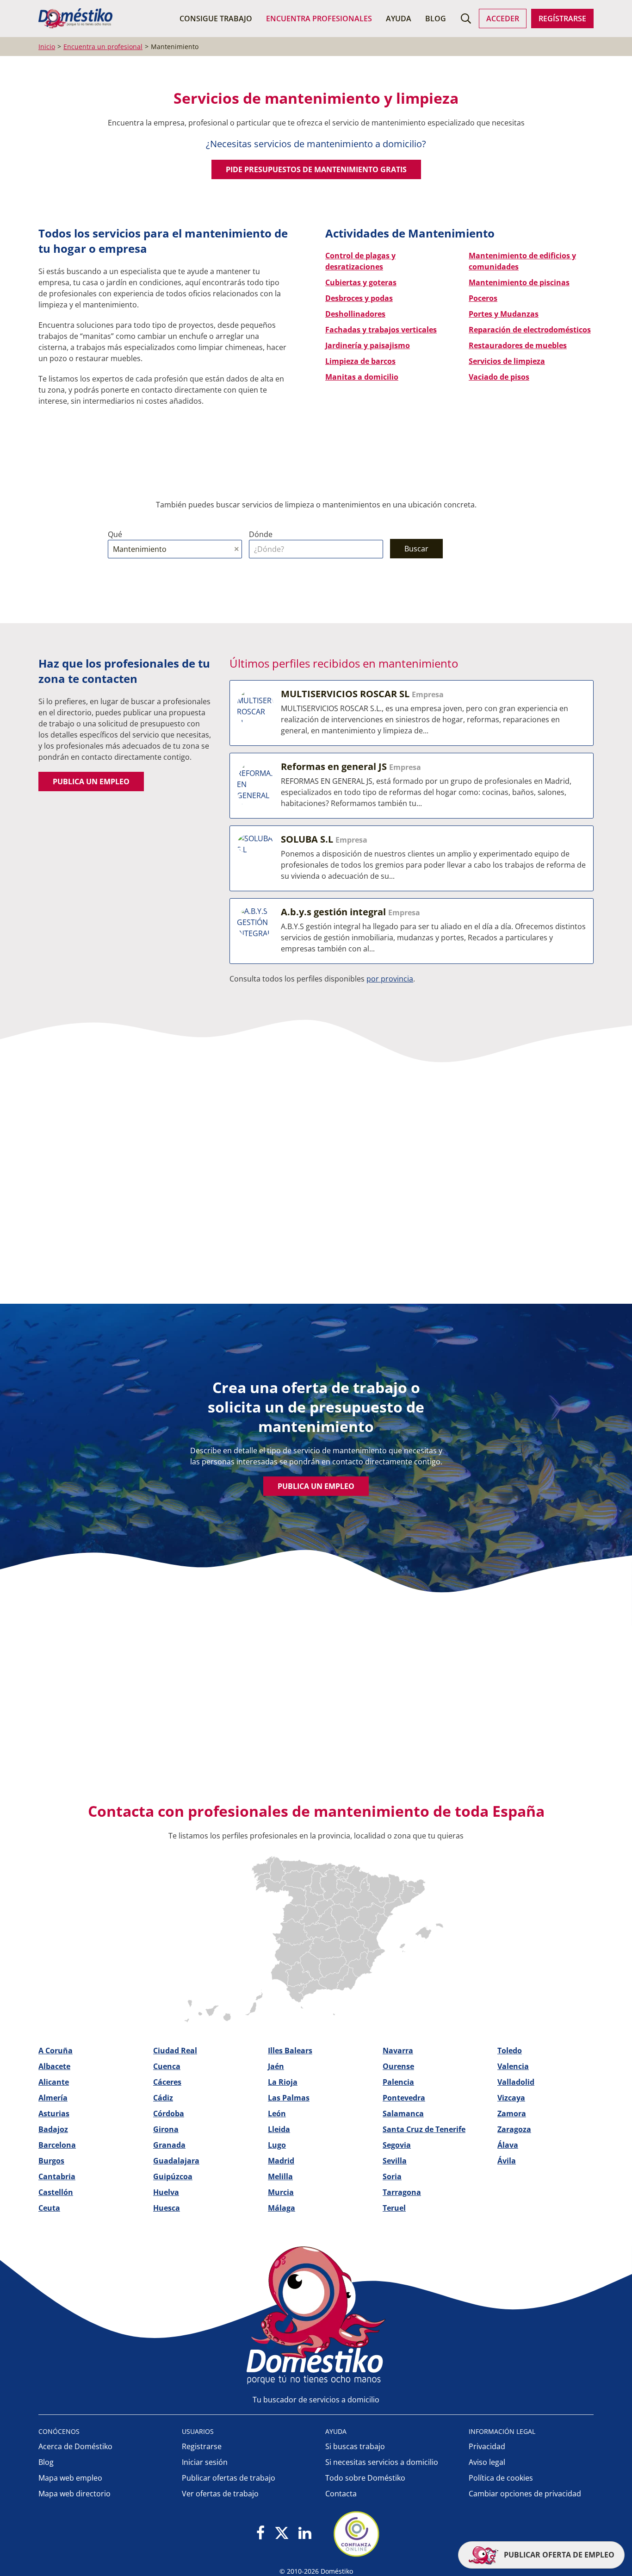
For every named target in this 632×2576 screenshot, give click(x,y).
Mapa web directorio (74, 2494)
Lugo (277, 2145)
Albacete (54, 2066)
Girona (166, 2129)
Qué (115, 534)
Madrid (281, 2161)
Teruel (394, 2208)
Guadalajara (176, 2161)
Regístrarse (562, 19)
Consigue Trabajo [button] (216, 19)
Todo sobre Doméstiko (365, 2478)
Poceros (483, 298)
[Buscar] (466, 19)
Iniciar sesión (205, 2462)
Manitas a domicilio (362, 377)
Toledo (510, 2051)
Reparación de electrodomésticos (530, 330)
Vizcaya (511, 2098)
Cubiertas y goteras (361, 282)
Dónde (261, 534)
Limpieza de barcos (360, 361)
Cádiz (163, 2098)
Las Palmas (289, 2098)
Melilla (280, 2176)
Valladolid (516, 2082)
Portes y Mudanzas (504, 314)
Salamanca (403, 2113)
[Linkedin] (305, 2534)
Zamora (512, 2113)
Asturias (54, 2113)
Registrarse (202, 2446)
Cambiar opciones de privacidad (525, 2494)
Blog (436, 19)
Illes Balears (290, 2051)
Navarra (398, 2051)
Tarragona (402, 2192)
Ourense (398, 2066)
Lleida (279, 2129)
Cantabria (57, 2176)
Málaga (282, 2208)
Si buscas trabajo (355, 2446)
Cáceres (167, 2082)
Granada (169, 2145)
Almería (53, 2098)
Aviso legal (487, 2462)
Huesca (167, 2208)
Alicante (54, 2082)
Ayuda (399, 19)
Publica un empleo (91, 782)
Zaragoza (514, 2129)
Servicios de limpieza (507, 361)
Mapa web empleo (70, 2478)
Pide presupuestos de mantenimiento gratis (316, 169)
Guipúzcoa (173, 2176)
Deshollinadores (355, 314)
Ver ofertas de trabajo (220, 2494)
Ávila (507, 2161)
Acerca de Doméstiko (75, 2446)
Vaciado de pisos (499, 377)
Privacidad (487, 2446)
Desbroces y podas (359, 298)
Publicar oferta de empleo (558, 2555)
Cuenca (167, 2066)
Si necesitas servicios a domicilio (382, 2462)
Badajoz (53, 2129)
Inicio (47, 47)
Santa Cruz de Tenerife (424, 2129)
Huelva (166, 2192)
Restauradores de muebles (518, 345)
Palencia (398, 2082)
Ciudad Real (175, 2051)
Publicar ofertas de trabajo (229, 2478)
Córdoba (169, 2113)
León (277, 2113)
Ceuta (49, 2208)
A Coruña (56, 2051)
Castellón (56, 2192)
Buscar (416, 549)
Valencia (513, 2066)
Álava (508, 2145)
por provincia (390, 979)
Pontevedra (404, 2098)
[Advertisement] (311, 1174)
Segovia (397, 2145)
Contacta (341, 2494)
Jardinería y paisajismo (368, 345)
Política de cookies (501, 2478)
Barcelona (57, 2145)
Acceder (503, 19)
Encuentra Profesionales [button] (319, 19)
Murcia (281, 2192)
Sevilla (395, 2161)
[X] (282, 2534)
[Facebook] (261, 2534)
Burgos (51, 2161)
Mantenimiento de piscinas (519, 282)
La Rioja (283, 2082)
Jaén (276, 2066)
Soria (392, 2176)
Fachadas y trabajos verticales (381, 330)
